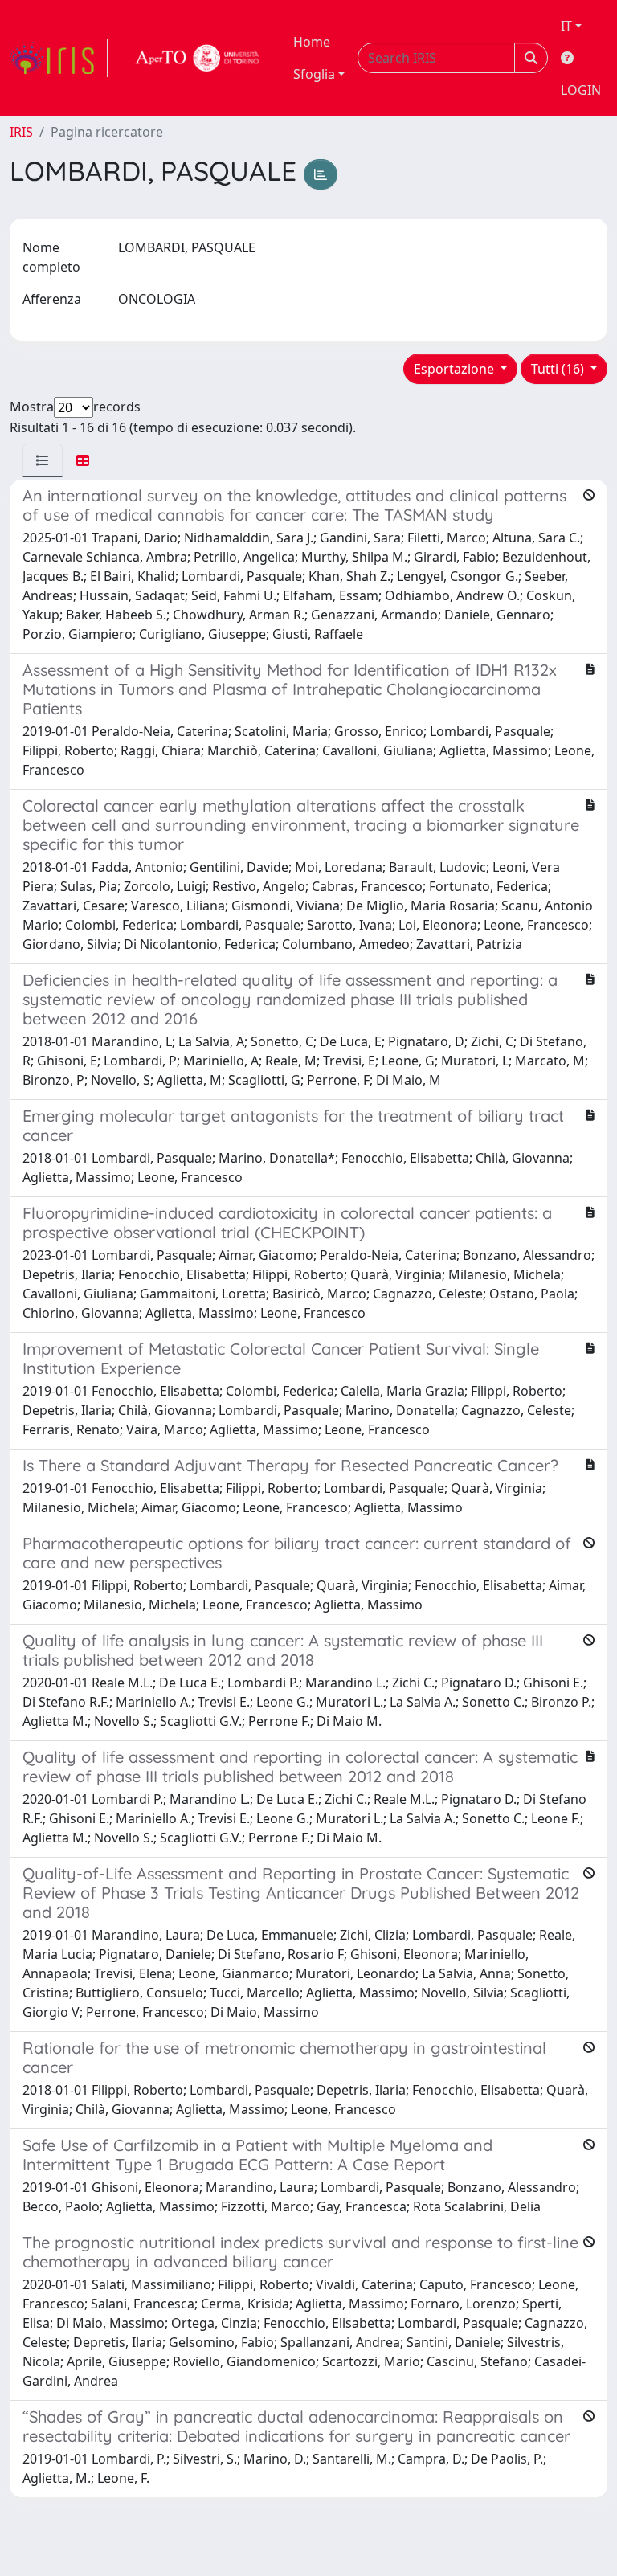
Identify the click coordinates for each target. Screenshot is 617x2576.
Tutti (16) (559, 369)
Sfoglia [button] (314, 74)
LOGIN (581, 90)
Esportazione (456, 369)
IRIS (21, 132)
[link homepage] (59, 58)
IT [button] (566, 26)
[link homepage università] (198, 58)
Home (312, 42)
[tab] (43, 460)
